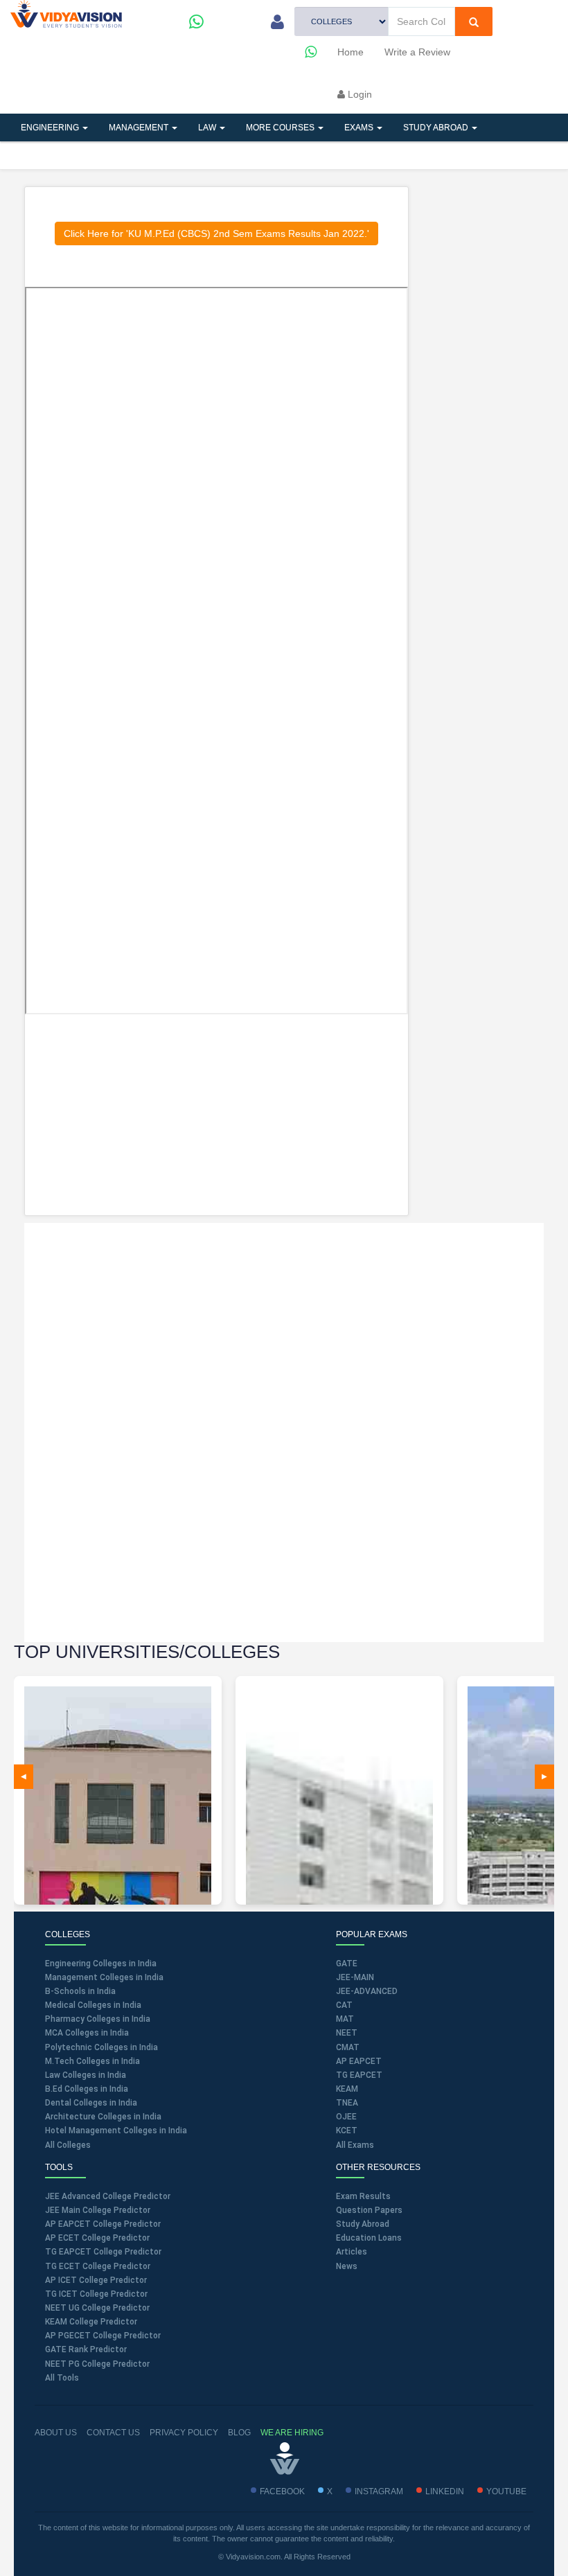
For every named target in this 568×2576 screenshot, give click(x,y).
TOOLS (106, 155)
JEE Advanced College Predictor (108, 2196)
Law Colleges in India (86, 2075)
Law (208, 127)
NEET (347, 2033)
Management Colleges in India (104, 1977)
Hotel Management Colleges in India (116, 2131)
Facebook (282, 2491)
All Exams (355, 2145)
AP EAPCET (359, 2061)
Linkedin (445, 2491)
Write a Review (417, 52)
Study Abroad (437, 127)
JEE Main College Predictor (98, 2210)
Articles (42, 155)
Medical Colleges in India (93, 2005)
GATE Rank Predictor (86, 2349)
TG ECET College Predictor (98, 2266)
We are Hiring (292, 2433)
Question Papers (369, 2210)
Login (358, 94)
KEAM (347, 2089)
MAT (345, 2019)
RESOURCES (177, 155)
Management (140, 127)
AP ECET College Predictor (97, 2238)
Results (252, 155)
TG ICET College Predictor (96, 2294)
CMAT (348, 2047)
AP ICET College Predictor (96, 2280)
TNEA (347, 2103)
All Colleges (68, 2145)
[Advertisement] (217, 1115)
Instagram (379, 2491)
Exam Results (363, 2196)
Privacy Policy (184, 2433)
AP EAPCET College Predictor (103, 2224)
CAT (344, 2005)
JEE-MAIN (355, 1977)
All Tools (62, 2378)
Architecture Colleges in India (103, 2117)
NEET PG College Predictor (97, 2364)
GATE (347, 1964)
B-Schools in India (80, 1991)
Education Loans (369, 2238)
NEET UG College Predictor (97, 2308)
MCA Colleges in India (87, 2033)
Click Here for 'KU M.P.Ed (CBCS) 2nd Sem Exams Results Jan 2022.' (216, 233)
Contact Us (113, 2433)
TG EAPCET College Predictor (103, 2252)
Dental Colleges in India (91, 2103)
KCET (347, 2131)
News (347, 2266)
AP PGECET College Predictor (103, 2336)
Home (350, 52)
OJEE (346, 2117)
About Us (56, 2433)
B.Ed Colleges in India (87, 2089)
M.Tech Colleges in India (92, 2061)
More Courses (281, 127)
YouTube (506, 2491)
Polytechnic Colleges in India (101, 2047)
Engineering (51, 127)
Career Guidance (341, 155)
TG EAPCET (359, 2075)
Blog (239, 2433)
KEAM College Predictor (91, 2322)
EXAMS (360, 127)
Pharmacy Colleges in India (98, 2019)
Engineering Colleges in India (101, 1964)
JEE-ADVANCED (367, 1991)
